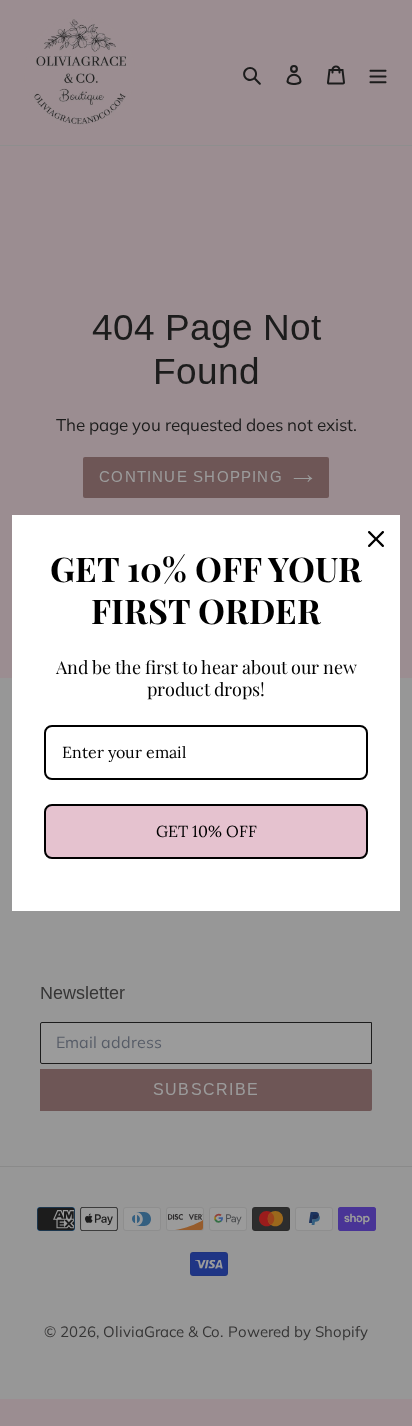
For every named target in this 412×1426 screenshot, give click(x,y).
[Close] (376, 539)
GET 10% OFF (206, 831)
